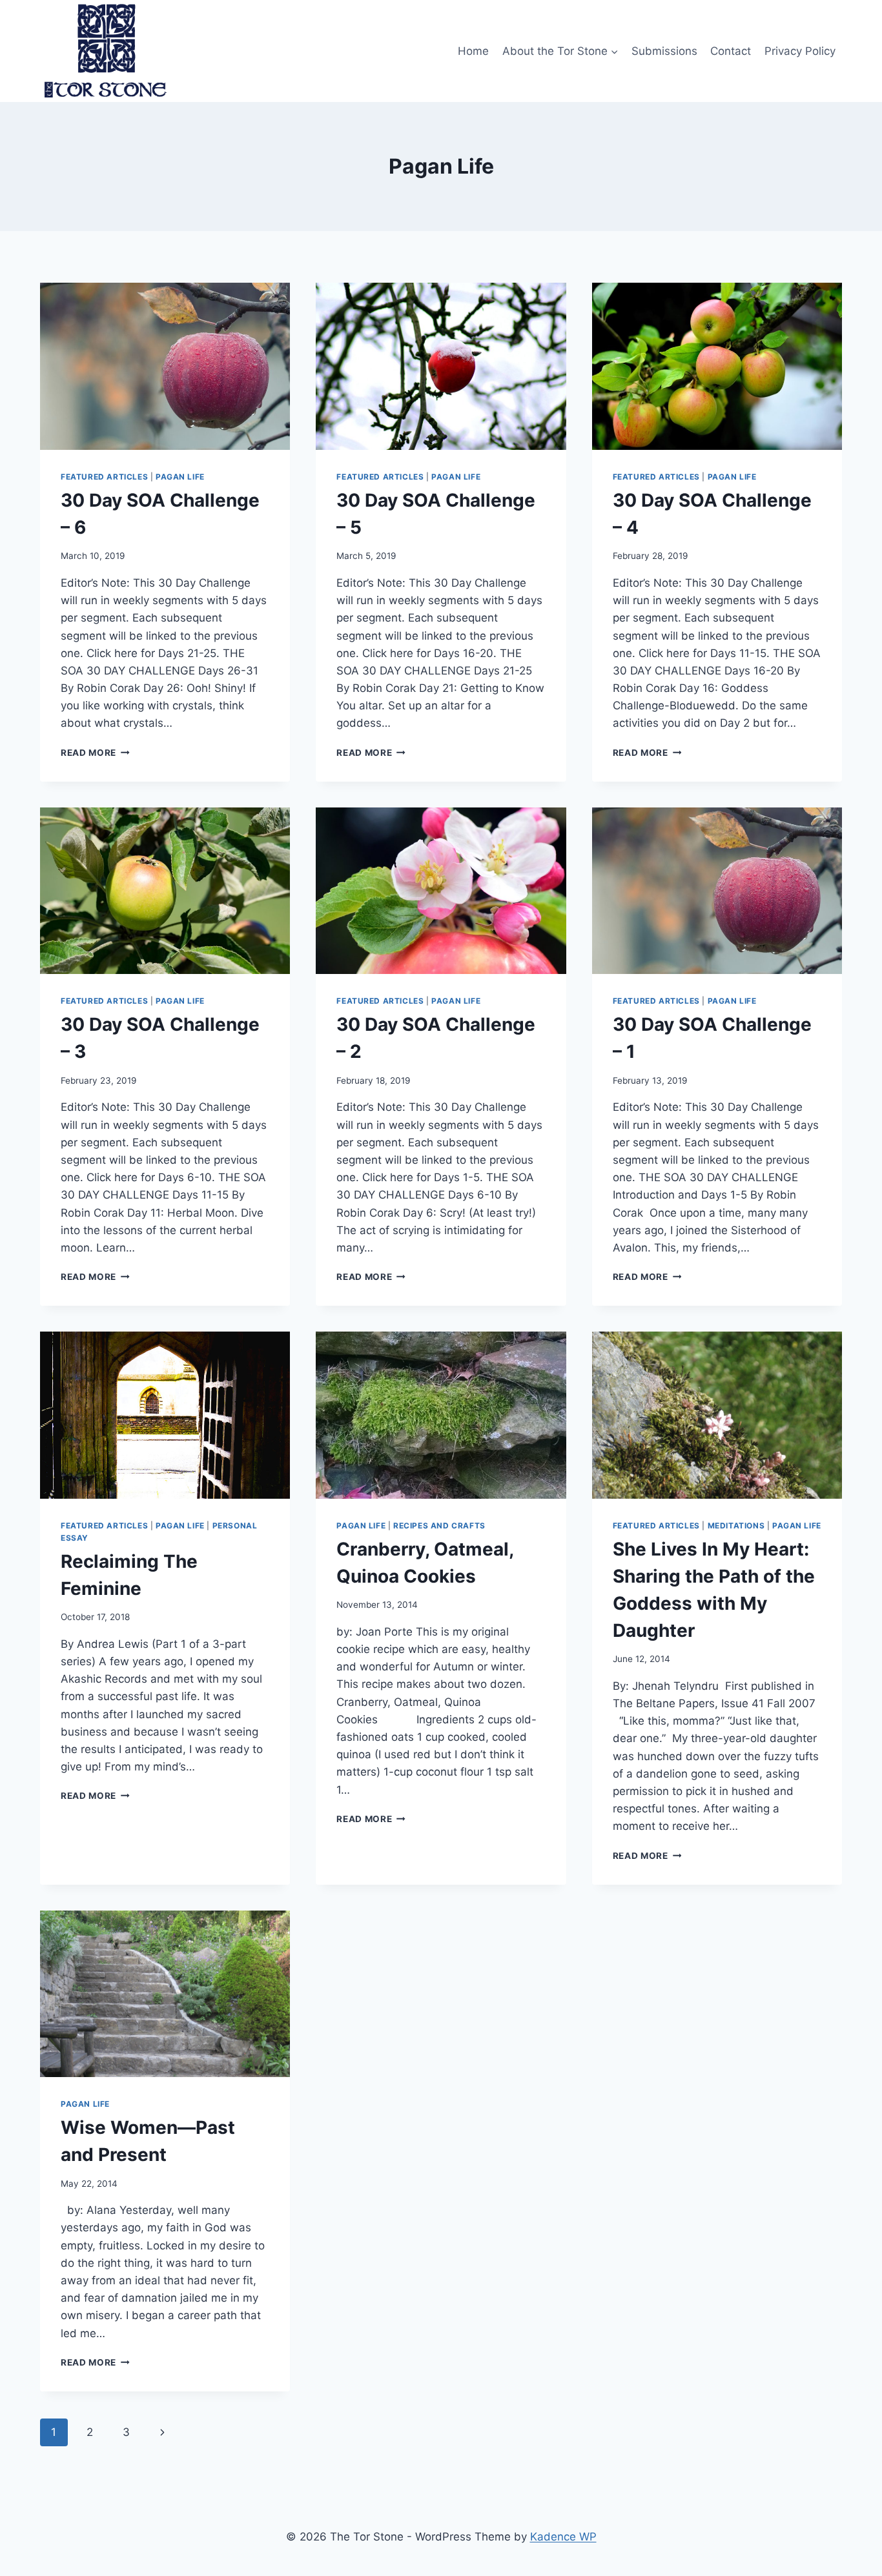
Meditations (736, 1526)
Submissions (664, 51)
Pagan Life (180, 477)
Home (473, 51)
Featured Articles (104, 477)
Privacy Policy (800, 51)
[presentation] (165, 366)
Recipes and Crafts (439, 1526)
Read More (95, 753)
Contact (731, 51)
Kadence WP (563, 2537)
